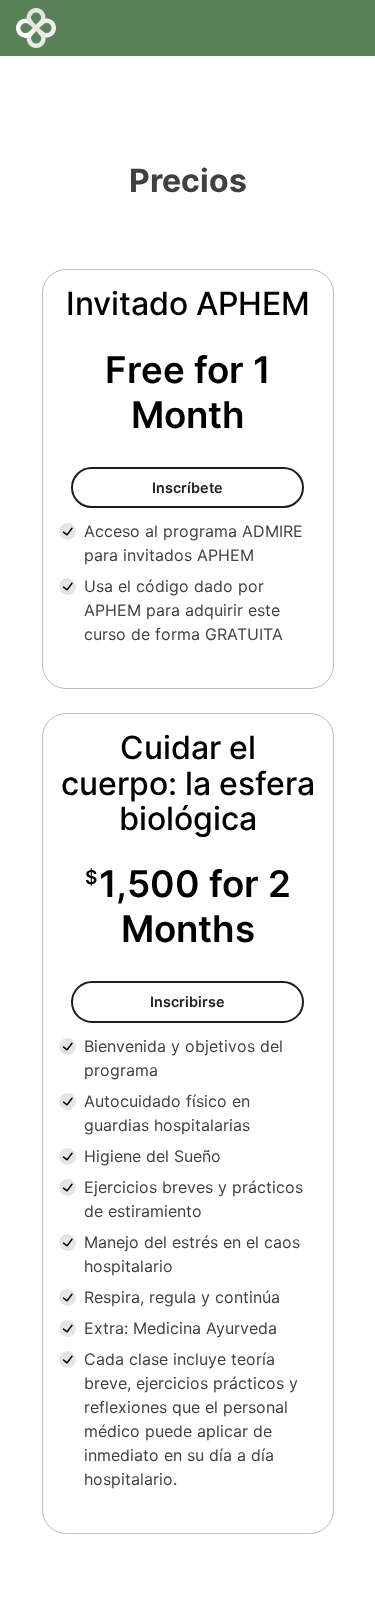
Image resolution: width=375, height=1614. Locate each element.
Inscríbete (227, 487)
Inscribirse (226, 1001)
